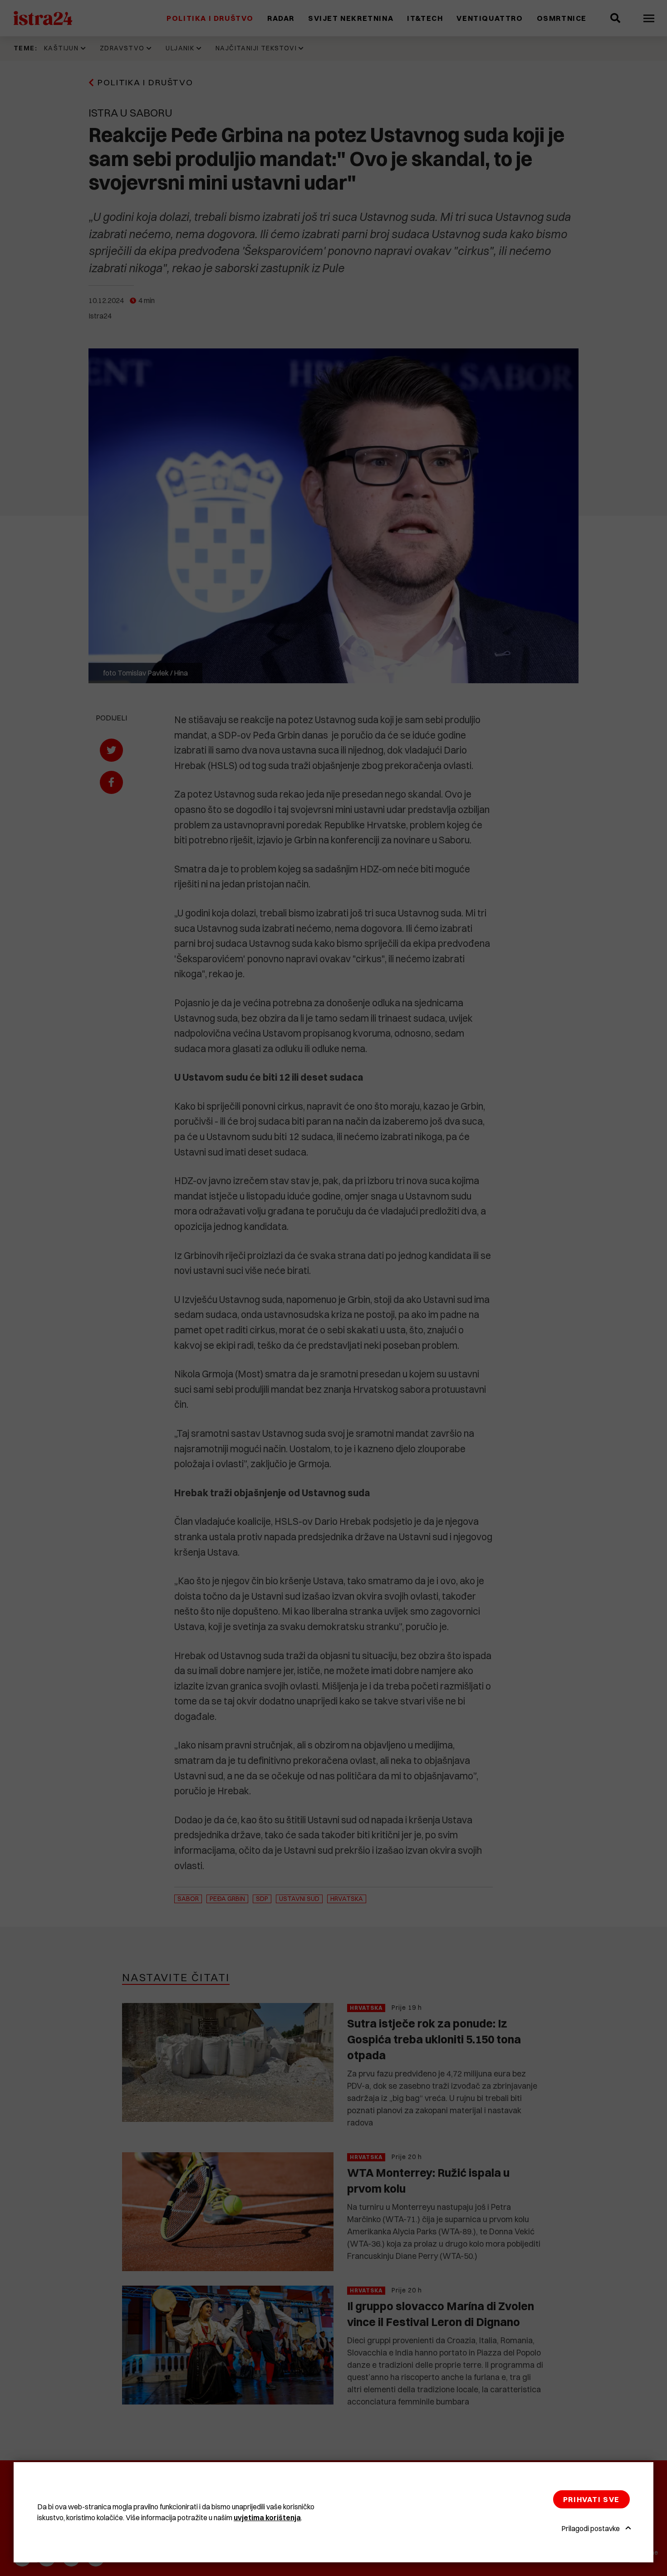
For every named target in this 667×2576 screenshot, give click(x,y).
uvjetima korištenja (267, 2517)
